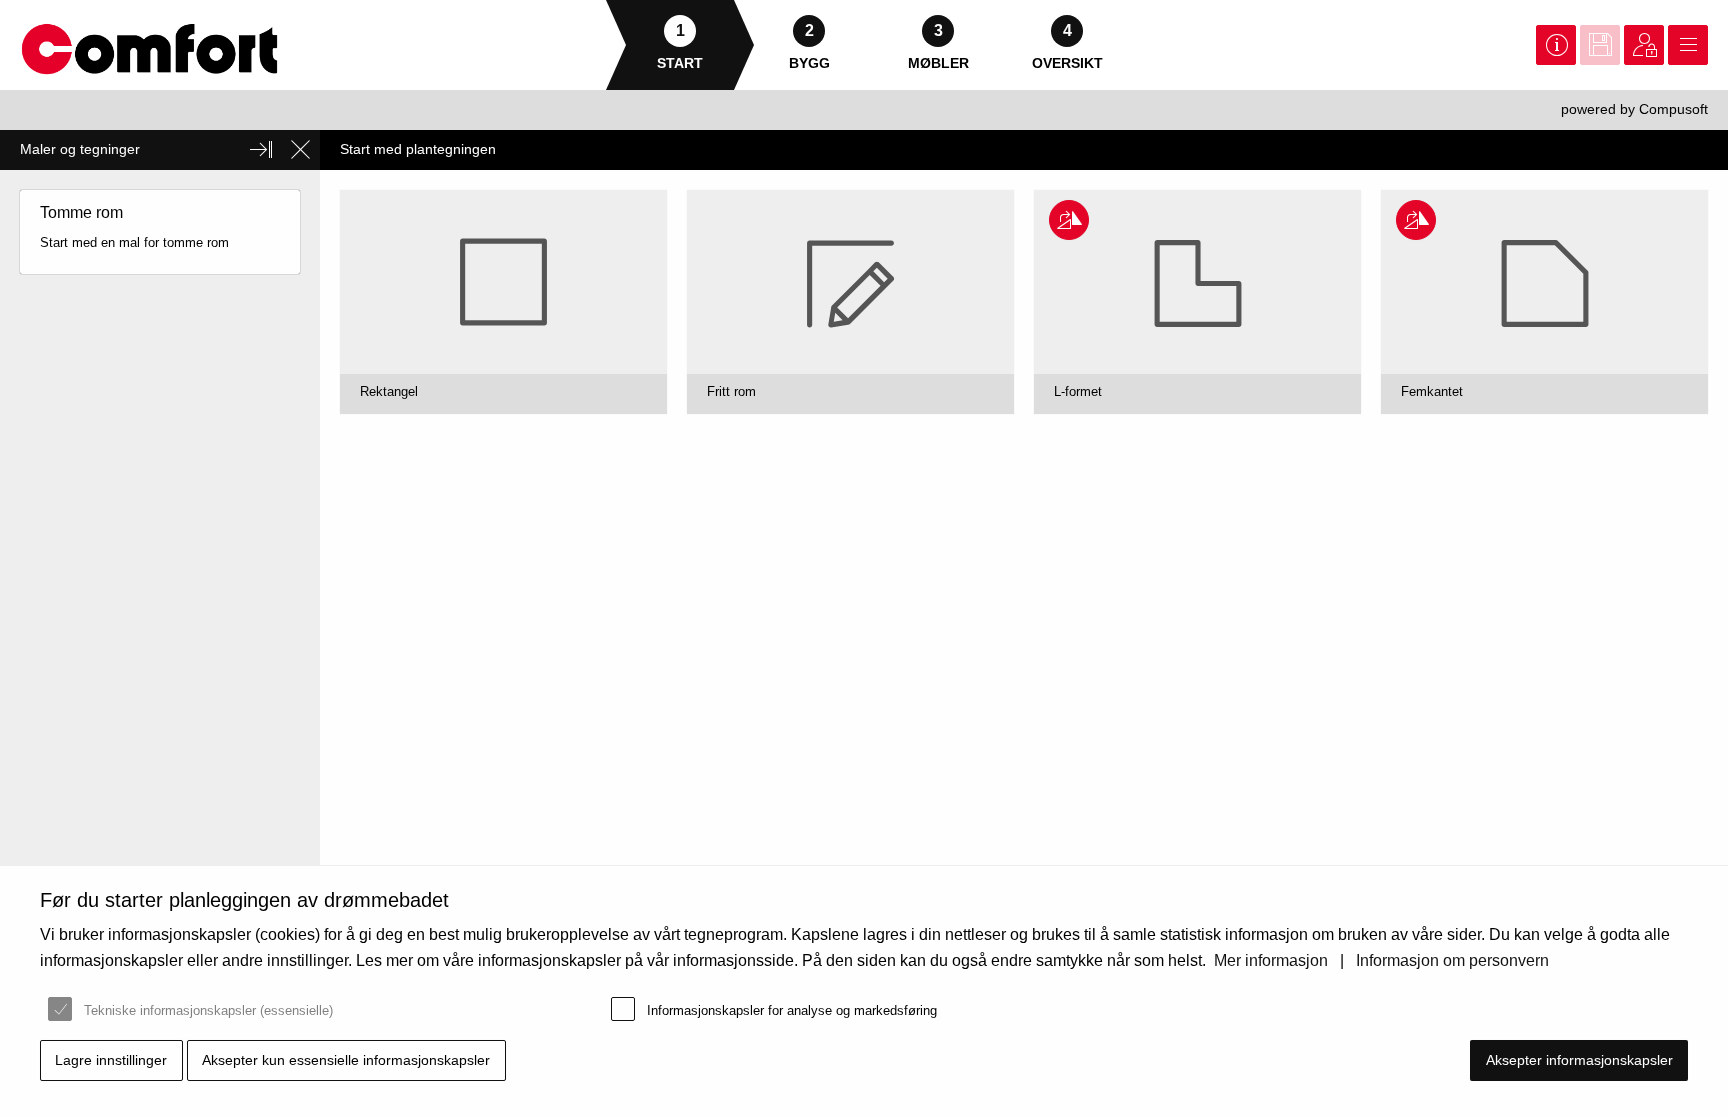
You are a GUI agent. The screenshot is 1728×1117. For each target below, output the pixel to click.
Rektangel (389, 391)
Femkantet (1432, 391)
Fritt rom (731, 391)
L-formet (1078, 391)
